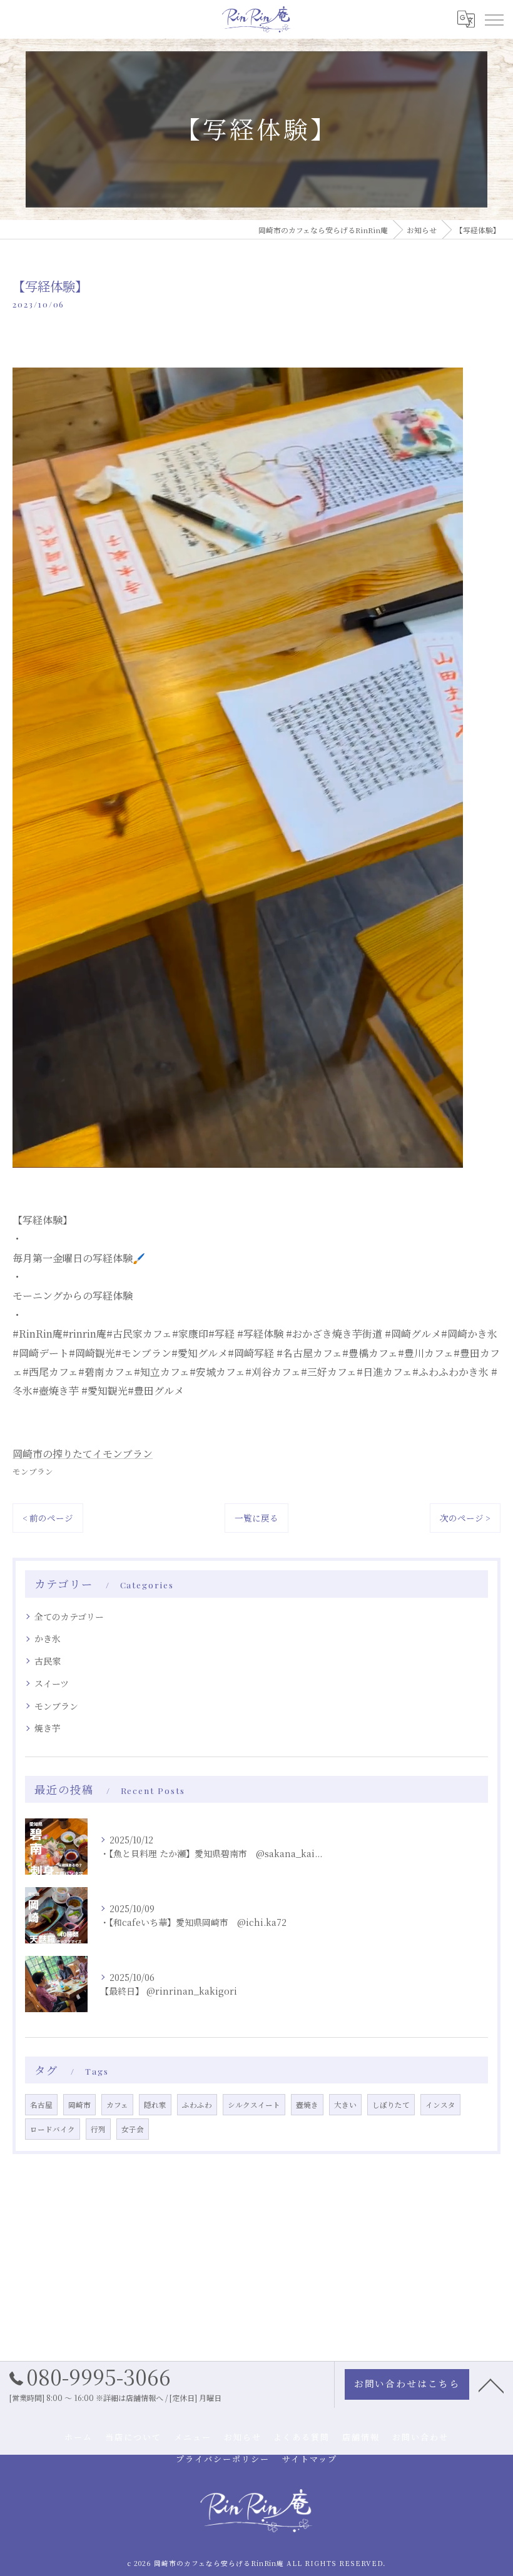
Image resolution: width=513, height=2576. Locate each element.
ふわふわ (197, 2105)
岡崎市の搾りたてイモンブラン (83, 1454)
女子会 (133, 2129)
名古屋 (41, 2105)
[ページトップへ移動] (491, 2385)
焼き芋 (48, 1728)
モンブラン (33, 1471)
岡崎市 (79, 2105)
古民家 (48, 1661)
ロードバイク (53, 2129)
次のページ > (465, 1518)
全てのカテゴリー (69, 1616)
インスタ (440, 2105)
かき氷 (48, 1638)
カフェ (117, 2105)
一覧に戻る (256, 1518)
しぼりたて (391, 2105)
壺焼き (307, 2105)
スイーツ (52, 1683)
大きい (345, 2105)
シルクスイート (254, 2105)
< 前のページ (48, 1518)
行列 (98, 2129)
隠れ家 (155, 2105)
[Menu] (494, 19)
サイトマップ (310, 2459)
